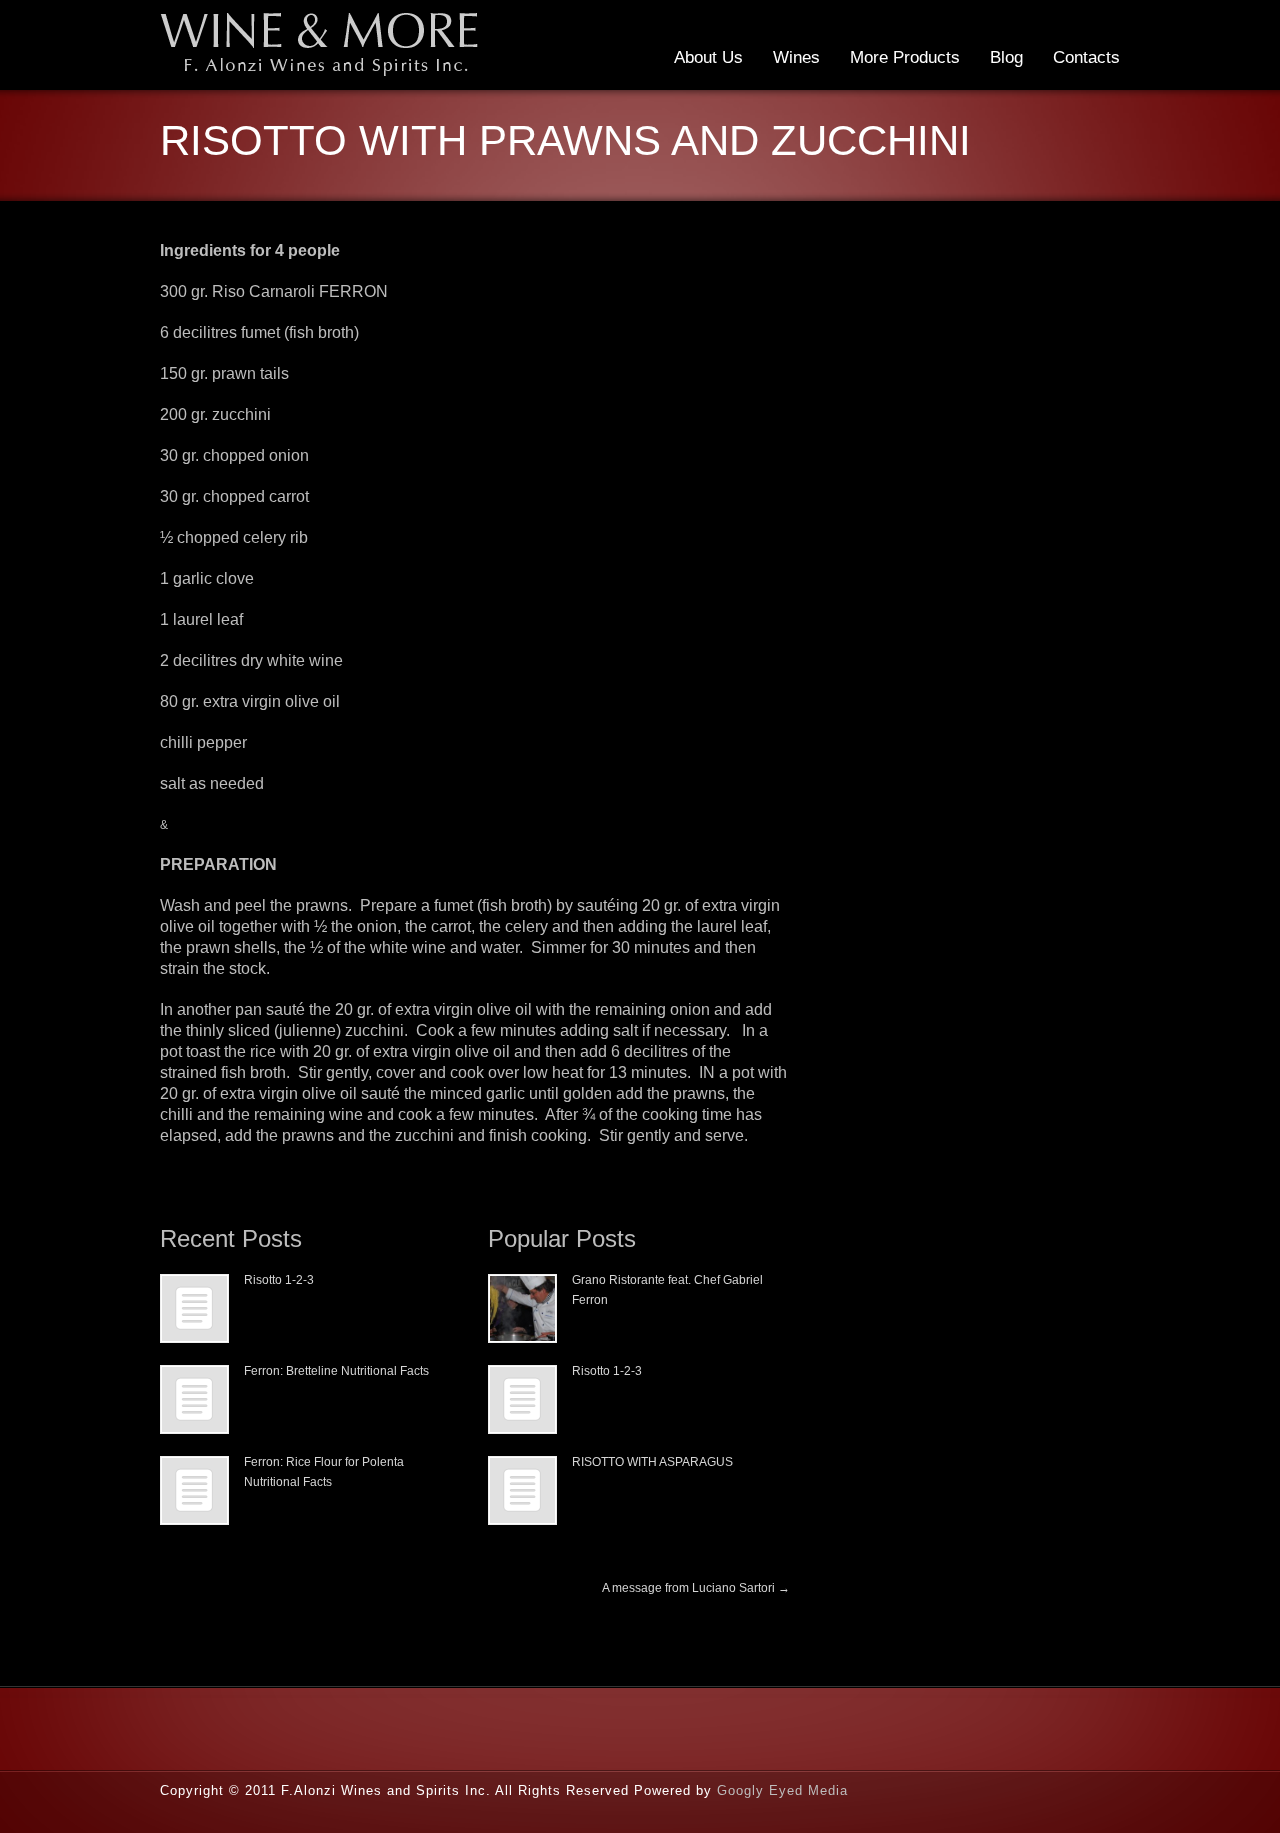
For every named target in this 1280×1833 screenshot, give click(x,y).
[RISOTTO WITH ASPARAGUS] (522, 1490)
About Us (708, 57)
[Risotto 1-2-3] (194, 1308)
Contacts (1086, 57)
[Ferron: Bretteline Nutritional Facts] (194, 1399)
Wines (796, 57)
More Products (905, 57)
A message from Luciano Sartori (696, 1588)
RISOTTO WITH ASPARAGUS (652, 1462)
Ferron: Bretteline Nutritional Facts (336, 1371)
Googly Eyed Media (782, 1790)
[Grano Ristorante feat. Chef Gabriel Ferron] (522, 1308)
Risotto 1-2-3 (279, 1280)
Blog (1006, 57)
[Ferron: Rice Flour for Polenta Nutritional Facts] (194, 1490)
